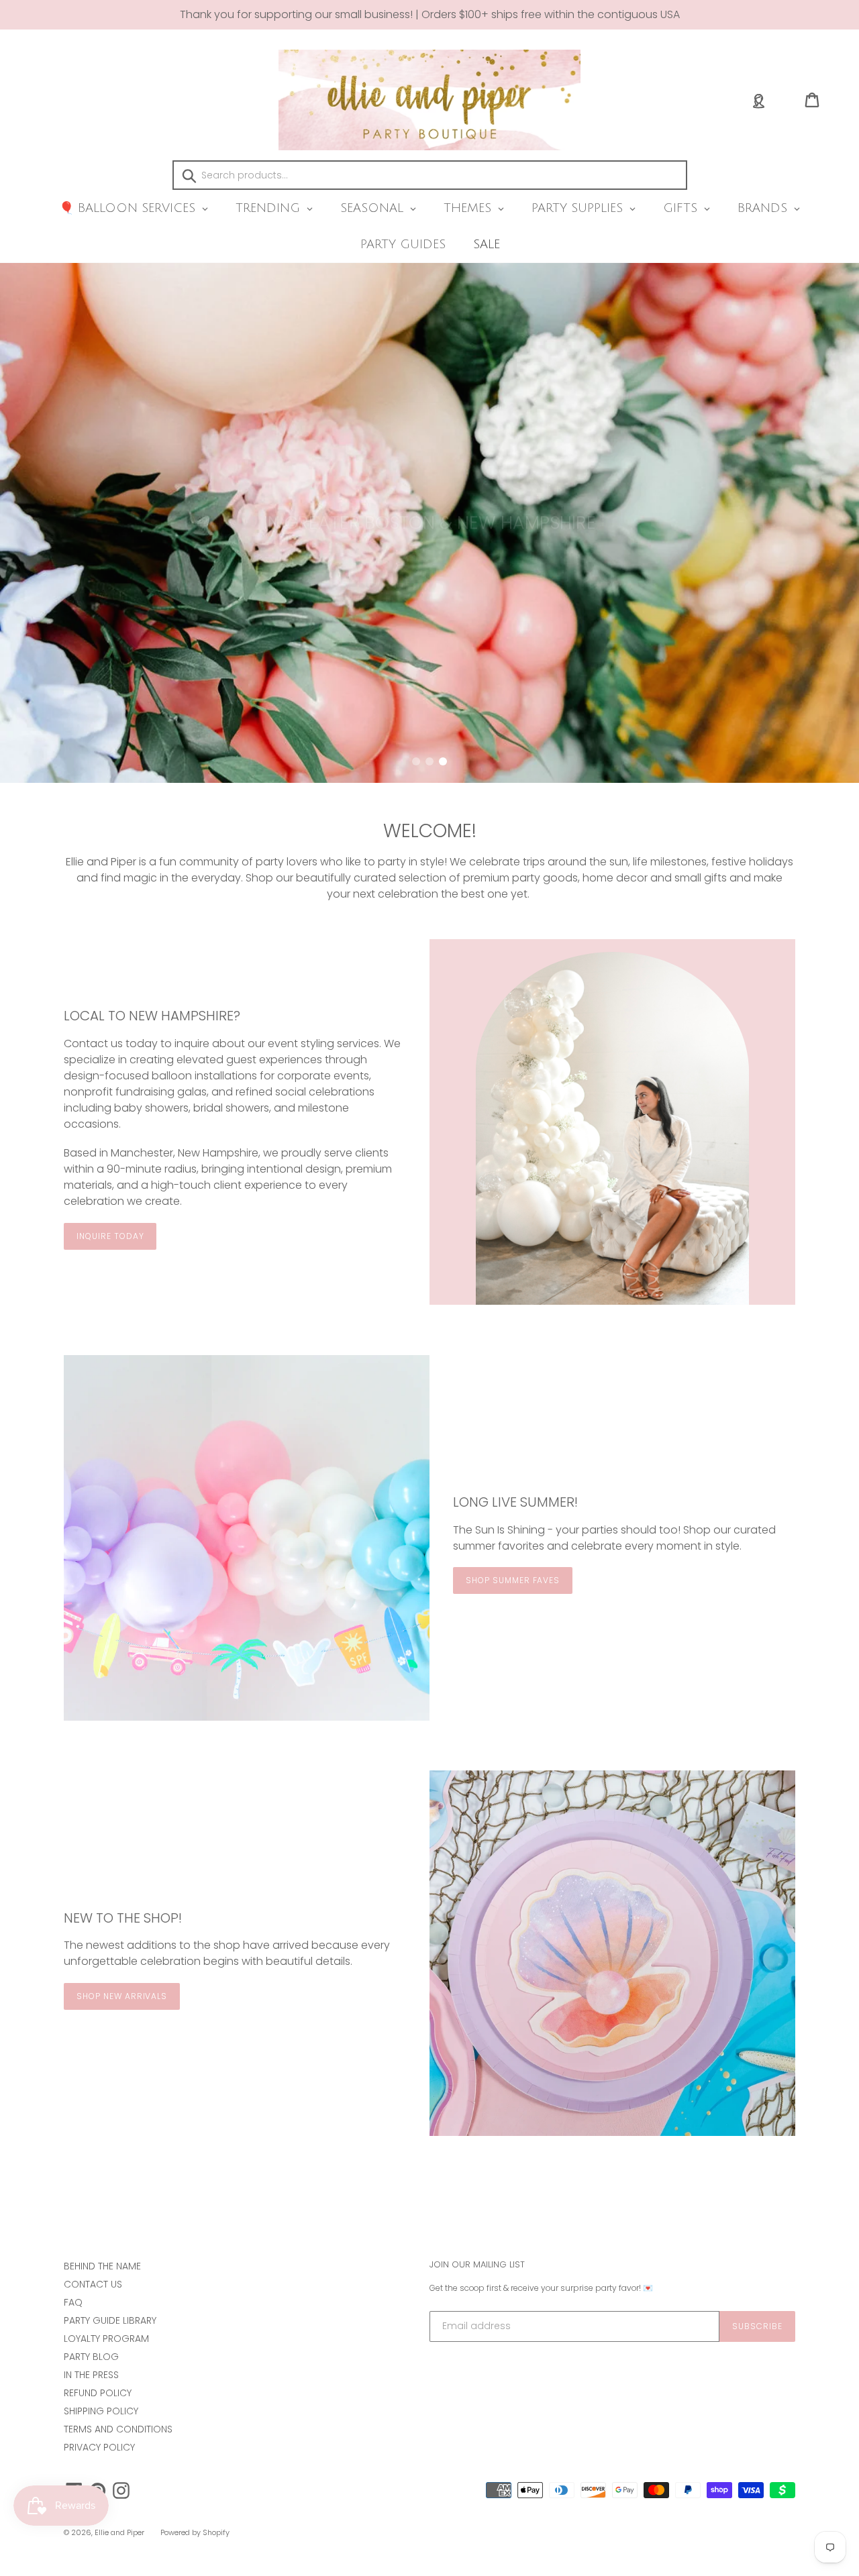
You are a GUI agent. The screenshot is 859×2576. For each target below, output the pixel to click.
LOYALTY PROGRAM (106, 2339)
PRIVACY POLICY (99, 2447)
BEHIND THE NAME (102, 2266)
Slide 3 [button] (443, 761)
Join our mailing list (477, 2265)
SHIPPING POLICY (101, 2411)
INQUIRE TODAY (110, 1236)
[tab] (416, 761)
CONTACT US (93, 2284)
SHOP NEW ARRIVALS (122, 1996)
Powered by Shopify (195, 2532)
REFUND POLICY (98, 2393)
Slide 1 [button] (416, 761)
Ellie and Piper (119, 2532)
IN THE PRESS (91, 2375)
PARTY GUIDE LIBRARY (110, 2320)
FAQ (73, 2302)
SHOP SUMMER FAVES (513, 1580)
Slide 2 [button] (429, 761)
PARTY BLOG (91, 2357)
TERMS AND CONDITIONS (118, 2429)
